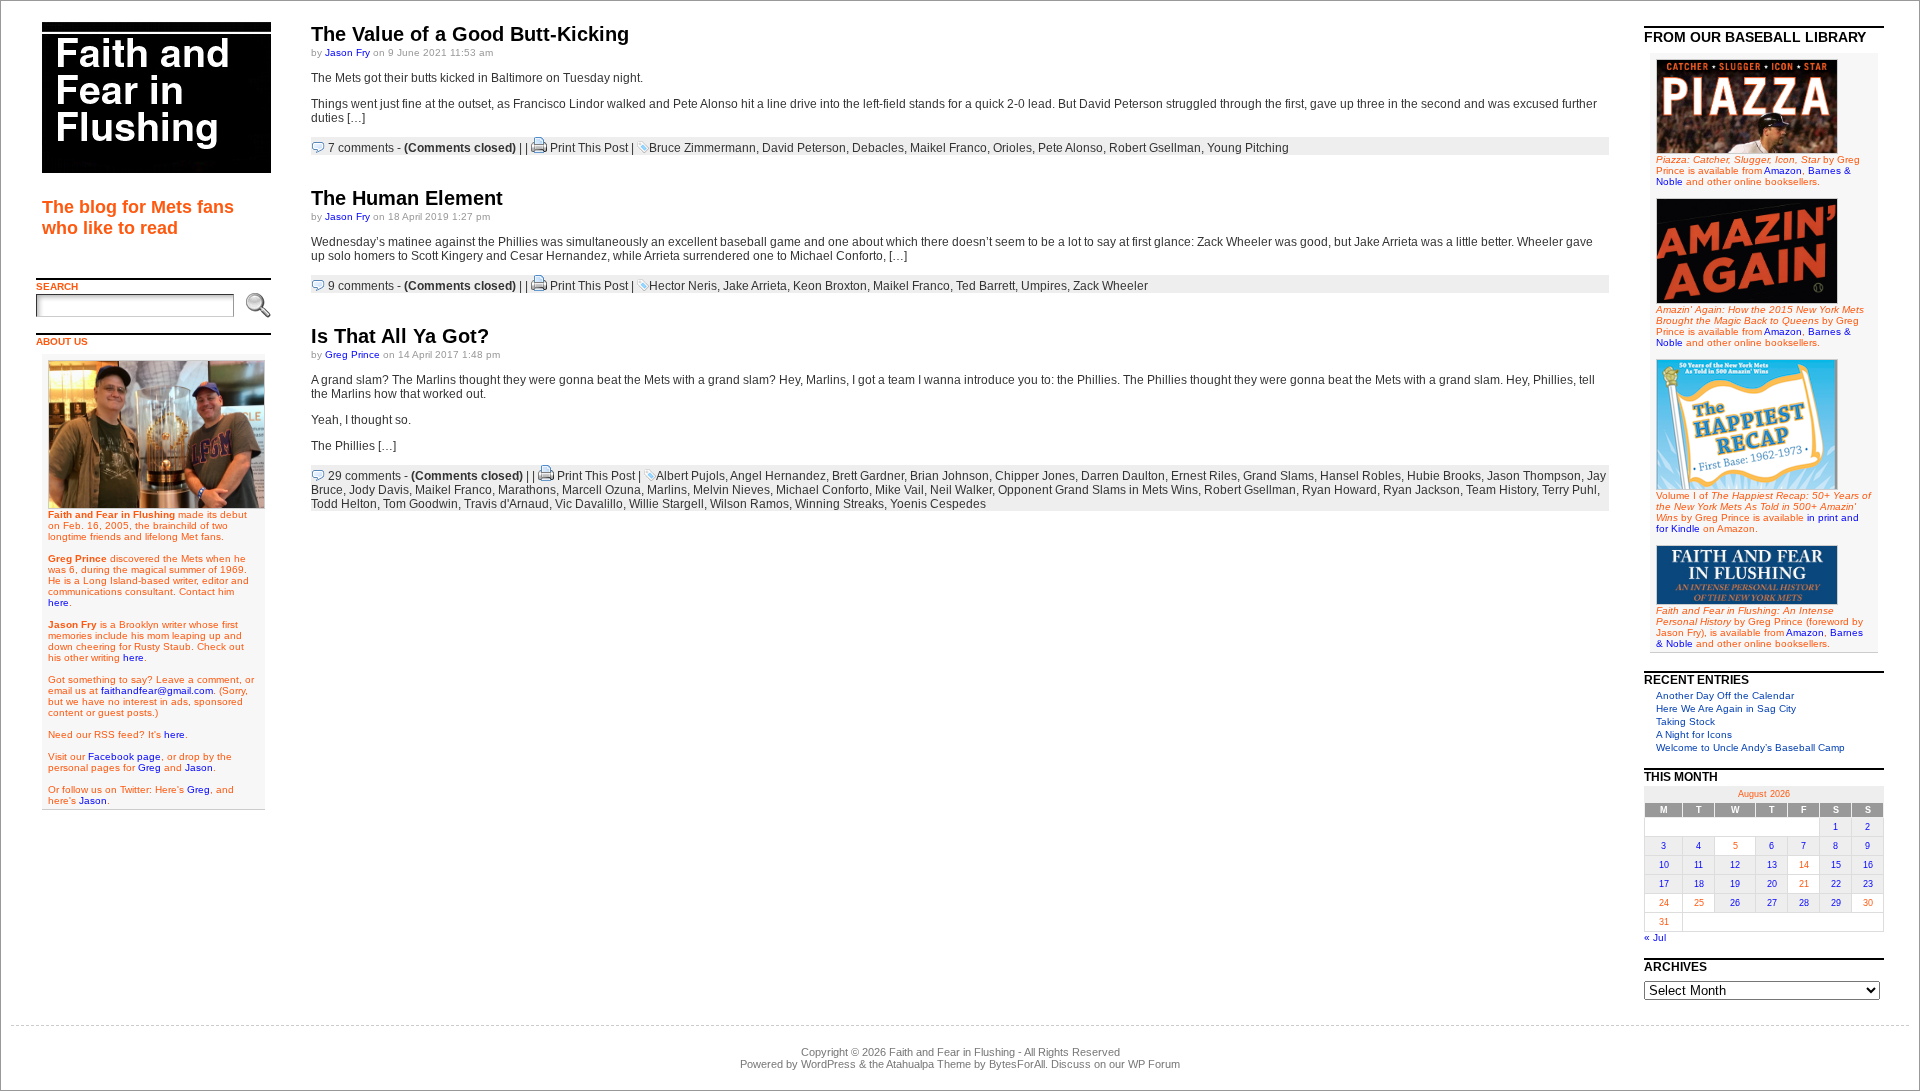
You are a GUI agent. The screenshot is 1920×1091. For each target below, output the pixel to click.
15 (1836, 865)
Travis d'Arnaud (506, 504)
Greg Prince (352, 354)
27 (1772, 903)
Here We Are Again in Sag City (1726, 708)
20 (1772, 884)
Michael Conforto (822, 490)
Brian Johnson (949, 476)
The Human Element (407, 198)
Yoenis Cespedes (938, 504)
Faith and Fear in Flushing (952, 1052)
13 (1772, 865)
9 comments (361, 286)
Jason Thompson (1534, 476)
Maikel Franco (948, 148)
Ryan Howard (1339, 490)
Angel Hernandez (778, 476)
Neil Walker (961, 490)
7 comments (361, 148)
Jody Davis (379, 490)
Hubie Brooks (1444, 476)
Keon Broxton (830, 286)
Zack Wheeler (1110, 286)
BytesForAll (1017, 1064)
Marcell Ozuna (601, 490)
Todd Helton (344, 504)
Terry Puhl (1569, 490)
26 (1735, 903)
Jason (199, 767)
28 (1804, 903)
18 (1699, 884)
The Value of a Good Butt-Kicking (470, 34)
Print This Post (589, 148)
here (58, 602)
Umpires (1044, 286)
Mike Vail (899, 490)
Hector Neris (683, 286)
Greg (149, 767)
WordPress (828, 1064)
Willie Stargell (666, 504)
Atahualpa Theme (928, 1064)
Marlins (667, 490)
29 (1836, 903)
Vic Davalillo (589, 504)
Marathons (527, 490)
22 (1836, 884)
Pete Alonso (1070, 148)
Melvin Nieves (731, 490)
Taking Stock (1685, 721)
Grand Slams (1278, 476)
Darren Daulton (1123, 476)
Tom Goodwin (420, 504)
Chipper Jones (1035, 476)
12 (1735, 865)
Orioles (1012, 148)
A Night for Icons (1694, 734)
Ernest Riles (1204, 476)
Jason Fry (347, 52)
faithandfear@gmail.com (157, 690)
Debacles (878, 148)
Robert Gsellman (1155, 148)
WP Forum (1154, 1064)
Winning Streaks (839, 504)
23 (1868, 884)
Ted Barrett (985, 286)
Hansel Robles (1360, 476)
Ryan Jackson (1421, 490)
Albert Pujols (690, 476)
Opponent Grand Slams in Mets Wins (1098, 490)
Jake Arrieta (755, 286)
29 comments (364, 476)
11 (1698, 865)
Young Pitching (1248, 148)
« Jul (1655, 937)
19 (1735, 884)
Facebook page (124, 756)
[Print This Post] (539, 148)
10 (1664, 865)
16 (1868, 865)
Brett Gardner (868, 476)
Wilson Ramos (749, 504)
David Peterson (804, 148)
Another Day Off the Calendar (1725, 695)
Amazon (1783, 170)
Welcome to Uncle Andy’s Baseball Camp (1750, 747)
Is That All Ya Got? (400, 336)
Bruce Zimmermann (702, 148)
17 (1664, 884)
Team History (1501, 490)
